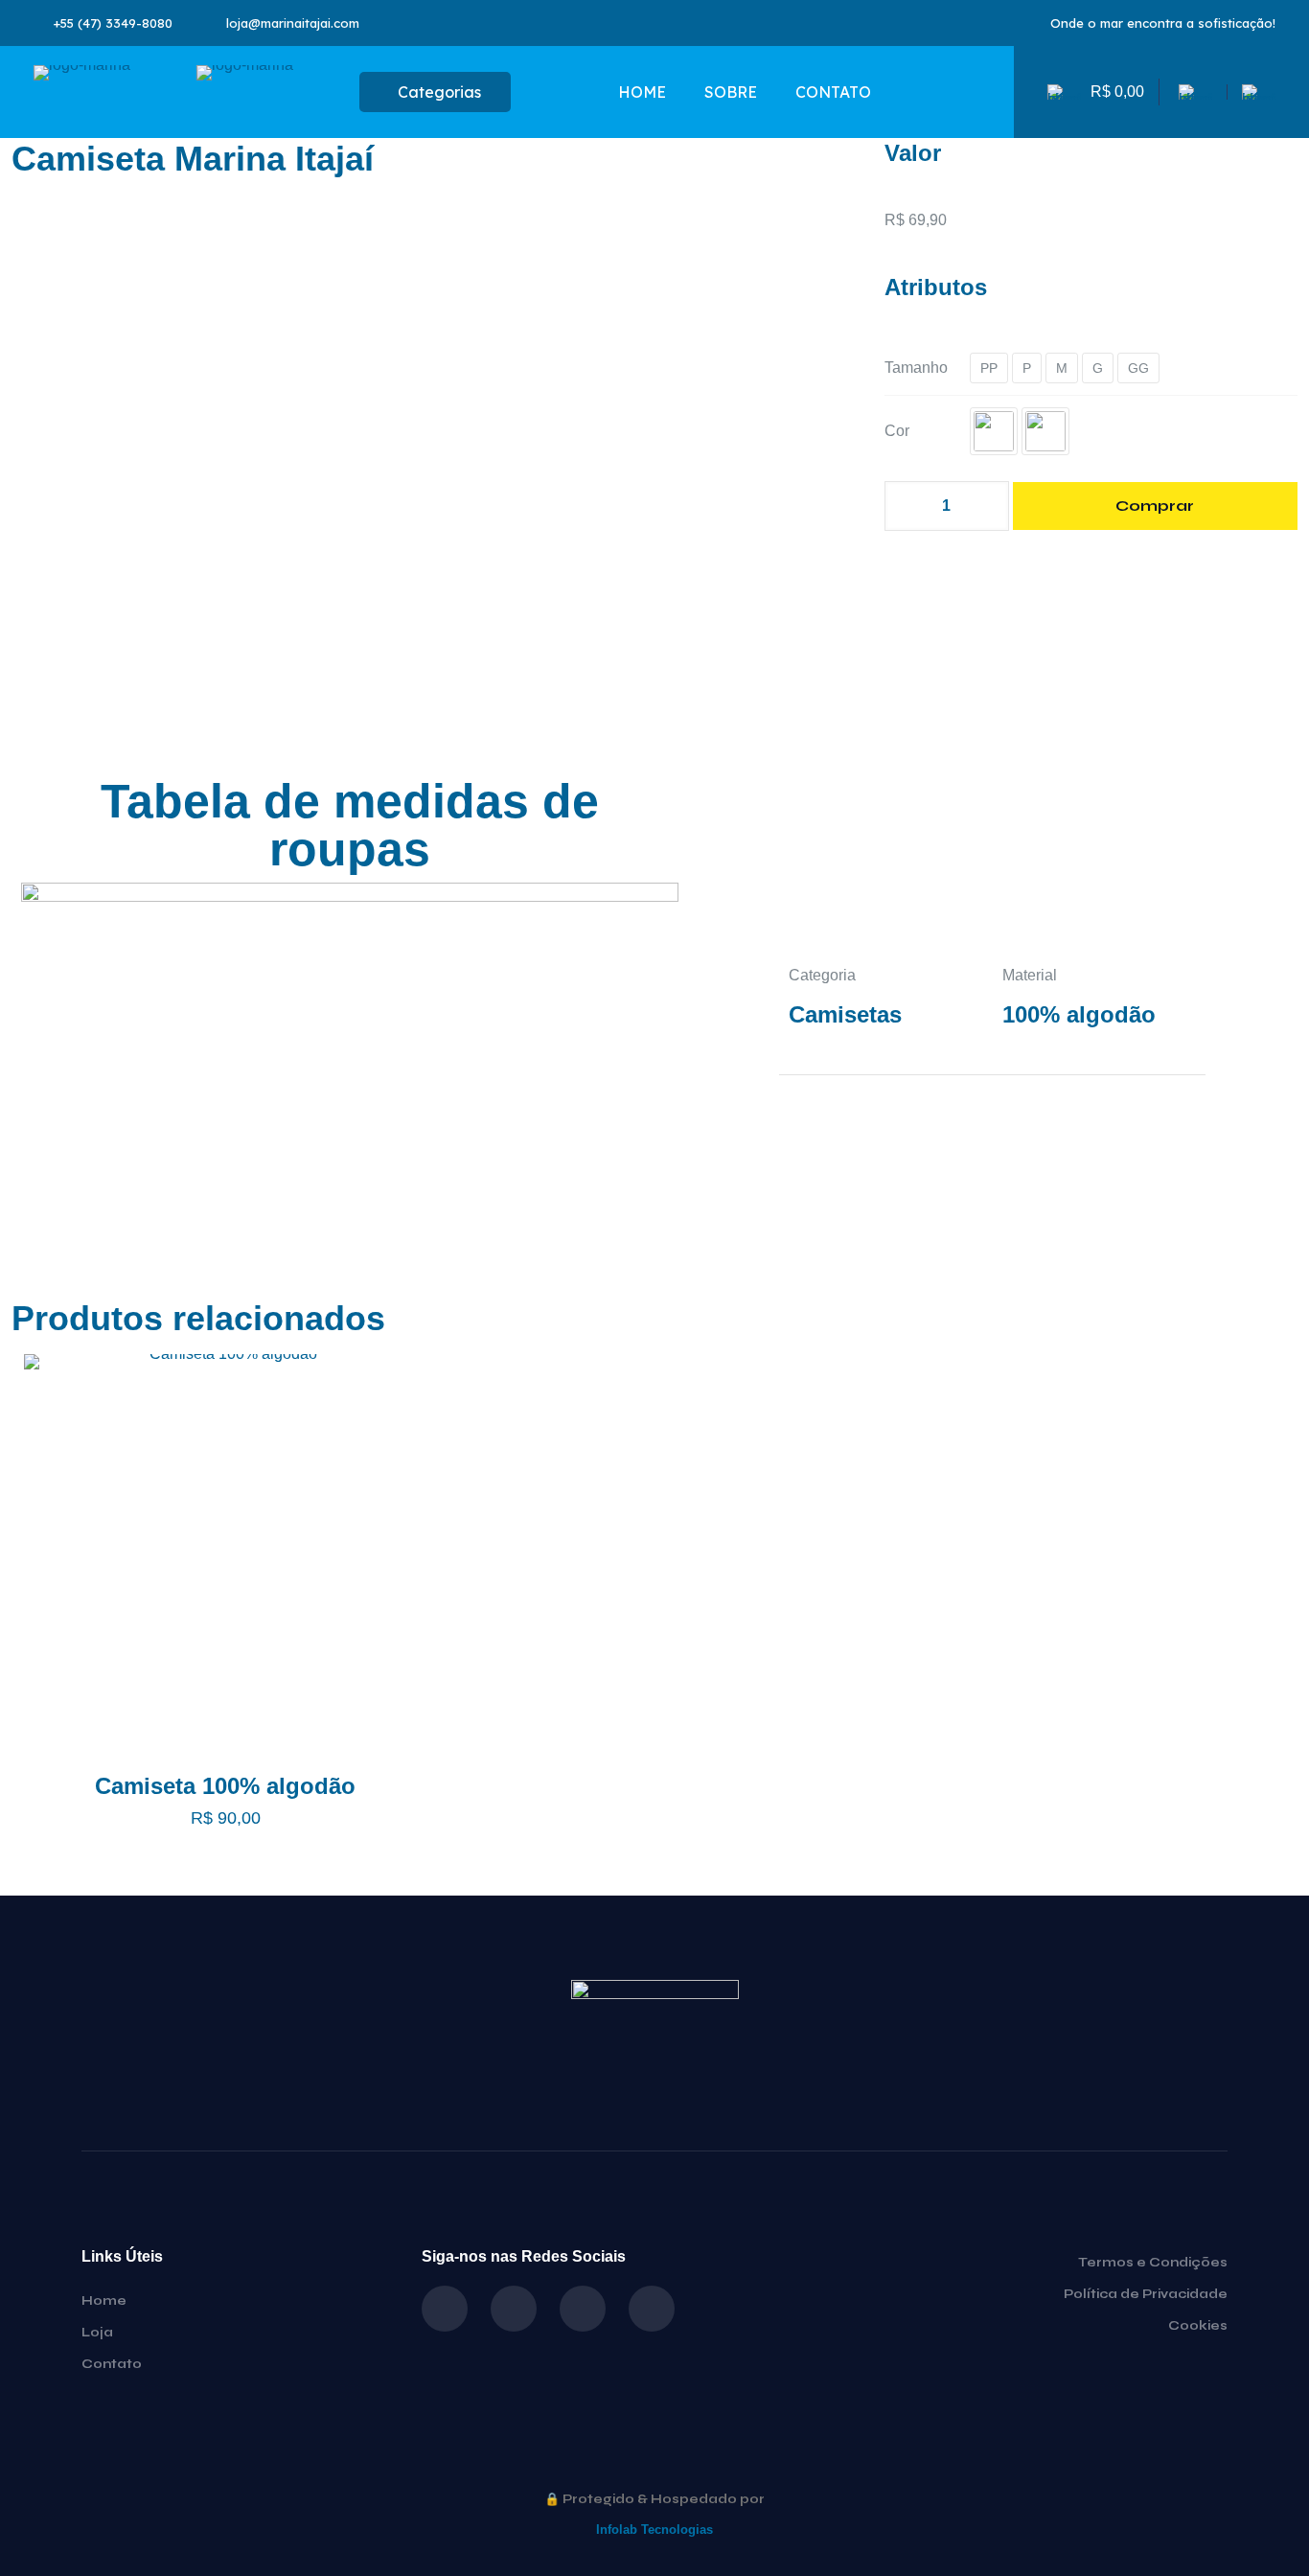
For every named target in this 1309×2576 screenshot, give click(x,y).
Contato (112, 2364)
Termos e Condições (1153, 2263)
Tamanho (916, 368)
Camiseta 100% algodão (225, 1786)
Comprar (1155, 506)
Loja (97, 2333)
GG (1138, 368)
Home (104, 2301)
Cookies (1198, 2326)
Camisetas (845, 1014)
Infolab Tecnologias (654, 2530)
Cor (897, 431)
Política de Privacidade (1146, 2294)
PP (989, 368)
